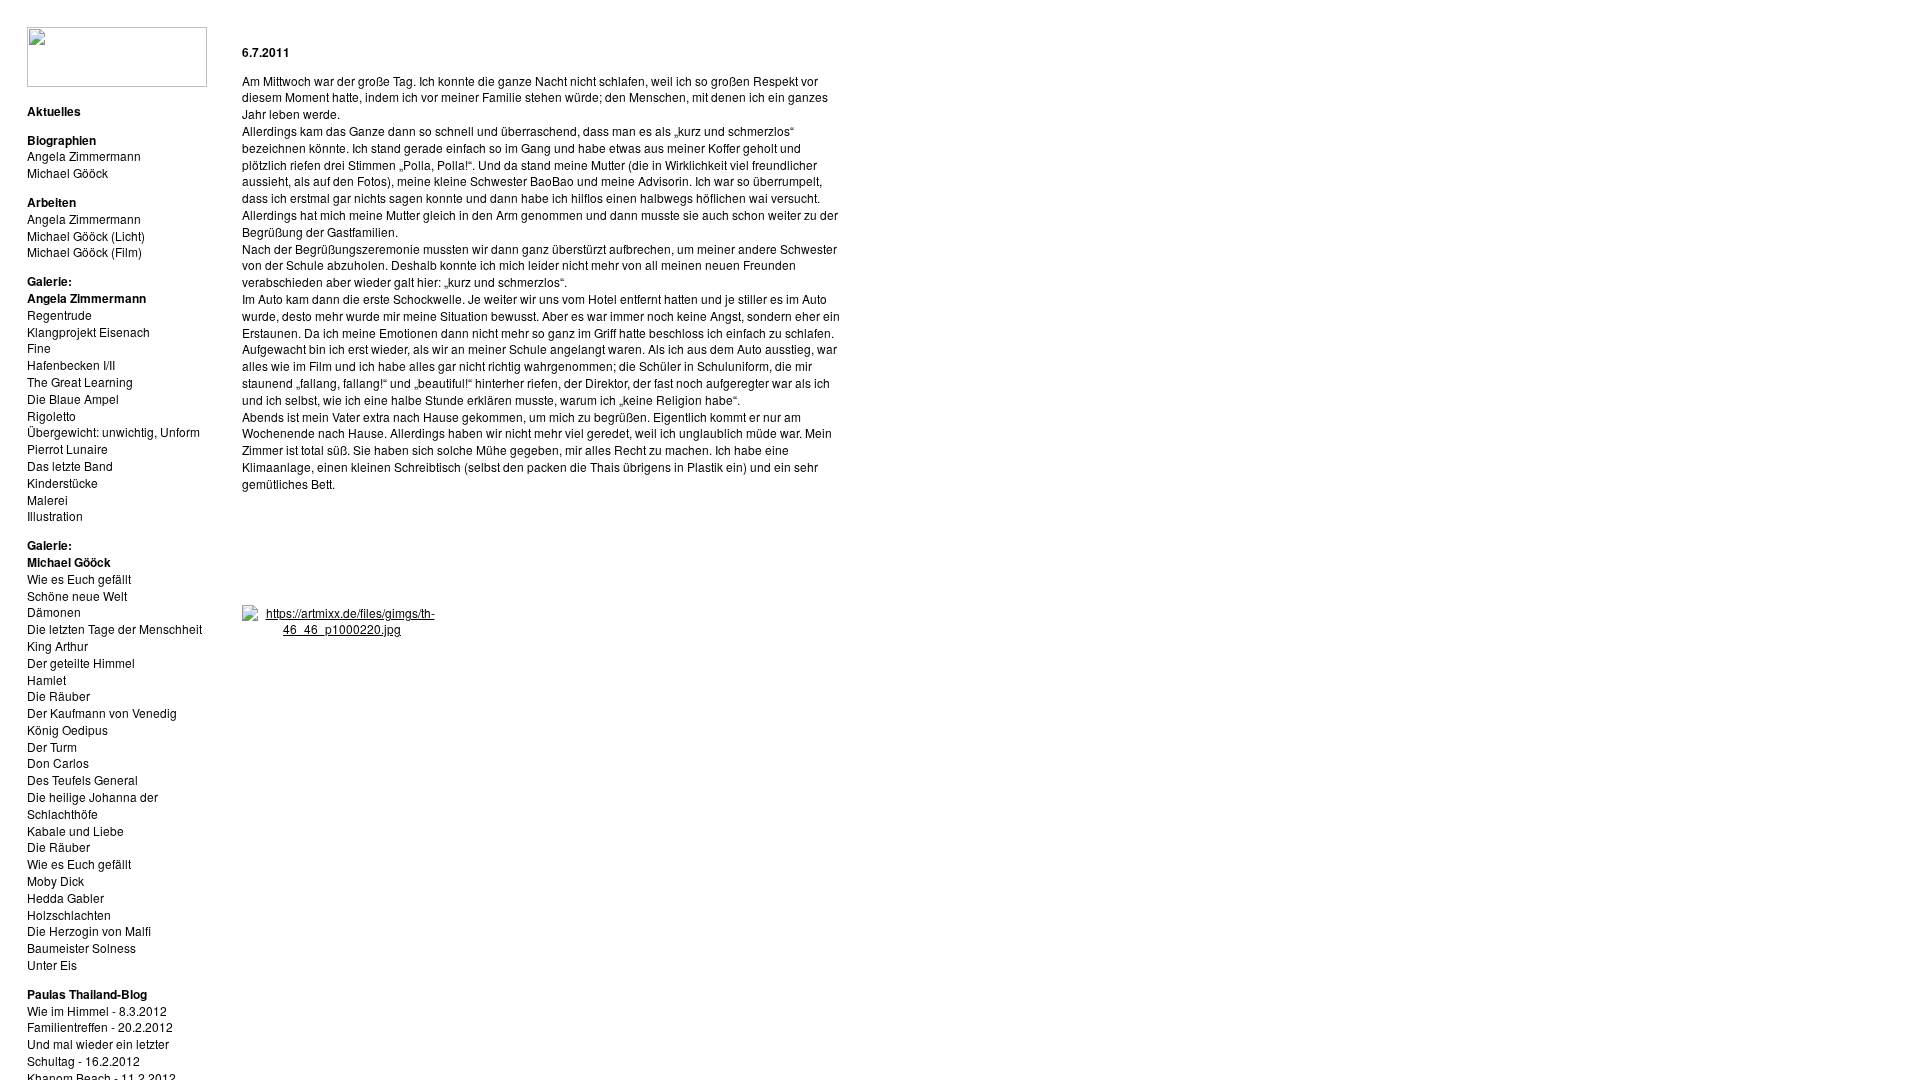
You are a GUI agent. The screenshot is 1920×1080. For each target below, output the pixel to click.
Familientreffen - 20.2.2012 (100, 1026)
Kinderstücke (62, 482)
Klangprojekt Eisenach (88, 331)
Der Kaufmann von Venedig (102, 712)
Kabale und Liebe (75, 830)
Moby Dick (55, 880)
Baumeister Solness (81, 947)
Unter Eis (52, 964)
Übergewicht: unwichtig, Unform (113, 431)
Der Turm (52, 746)
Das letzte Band (70, 465)
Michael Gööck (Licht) (86, 235)
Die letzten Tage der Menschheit (114, 628)
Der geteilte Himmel (81, 662)
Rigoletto (51, 415)
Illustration (55, 515)
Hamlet (46, 679)
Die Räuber (58, 695)
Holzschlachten (69, 914)
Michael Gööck (67, 172)
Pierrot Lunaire (67, 448)
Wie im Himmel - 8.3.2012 (97, 1010)
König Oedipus (67, 729)
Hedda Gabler (65, 897)
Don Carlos (58, 762)
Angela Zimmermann (84, 155)
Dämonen (54, 611)
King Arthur (57, 645)
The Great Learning (80, 381)
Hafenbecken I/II (71, 364)
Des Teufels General (82, 779)
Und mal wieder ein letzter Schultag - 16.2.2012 (98, 1052)
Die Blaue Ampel (73, 398)
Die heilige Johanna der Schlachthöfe (92, 805)
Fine (39, 347)
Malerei (47, 499)
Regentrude (59, 314)
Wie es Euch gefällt (79, 578)
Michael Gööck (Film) (84, 251)
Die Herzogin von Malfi (89, 930)
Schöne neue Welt (77, 595)
